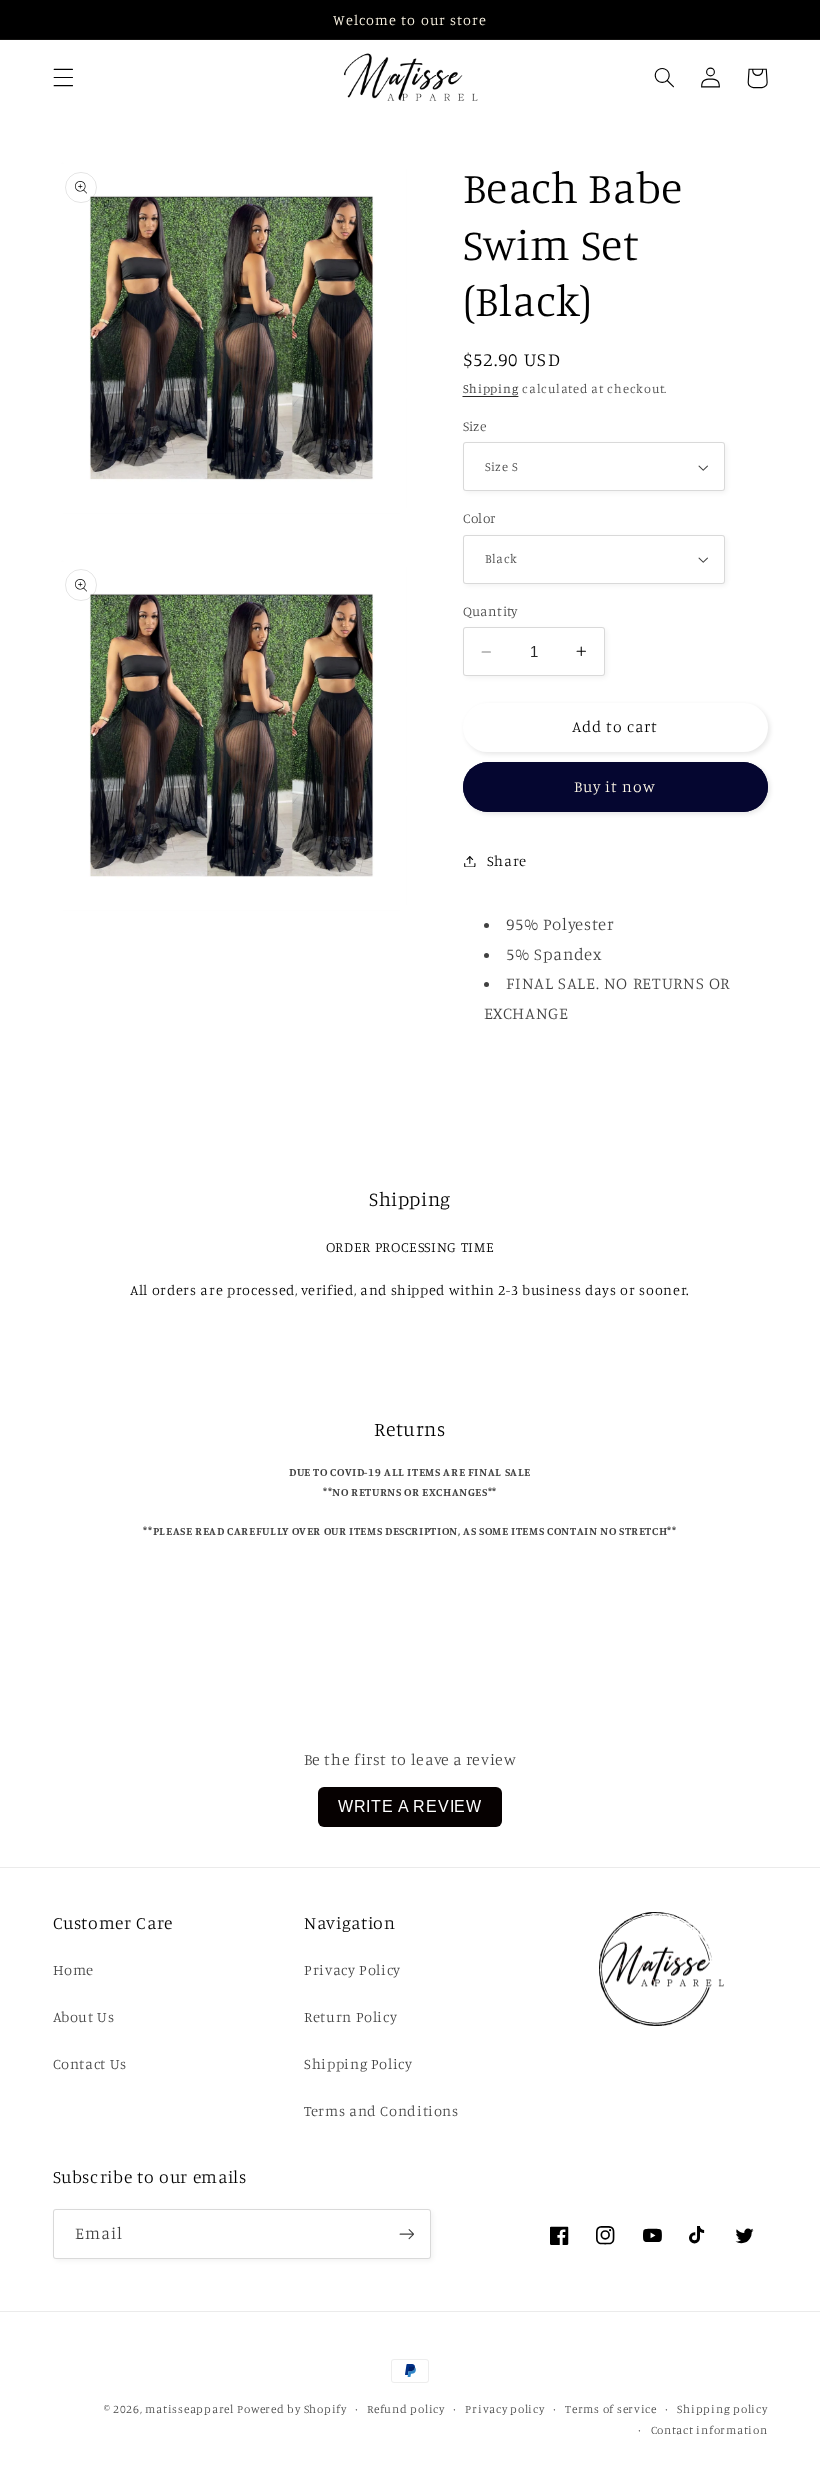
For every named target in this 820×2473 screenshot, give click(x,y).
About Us (84, 2016)
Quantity (490, 611)
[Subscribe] (406, 2233)
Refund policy (406, 2409)
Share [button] (507, 860)
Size (475, 426)
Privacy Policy (352, 1969)
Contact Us (90, 2063)
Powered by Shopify (291, 2409)
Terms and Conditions (381, 2110)
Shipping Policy (358, 2063)
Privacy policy (504, 2409)
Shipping (491, 388)
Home (74, 1969)
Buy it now (615, 786)
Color (479, 518)
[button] (63, 78)
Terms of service (611, 2409)
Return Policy (350, 2016)
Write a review (410, 1806)
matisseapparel (189, 2409)
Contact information (709, 2430)
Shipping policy (722, 2409)
